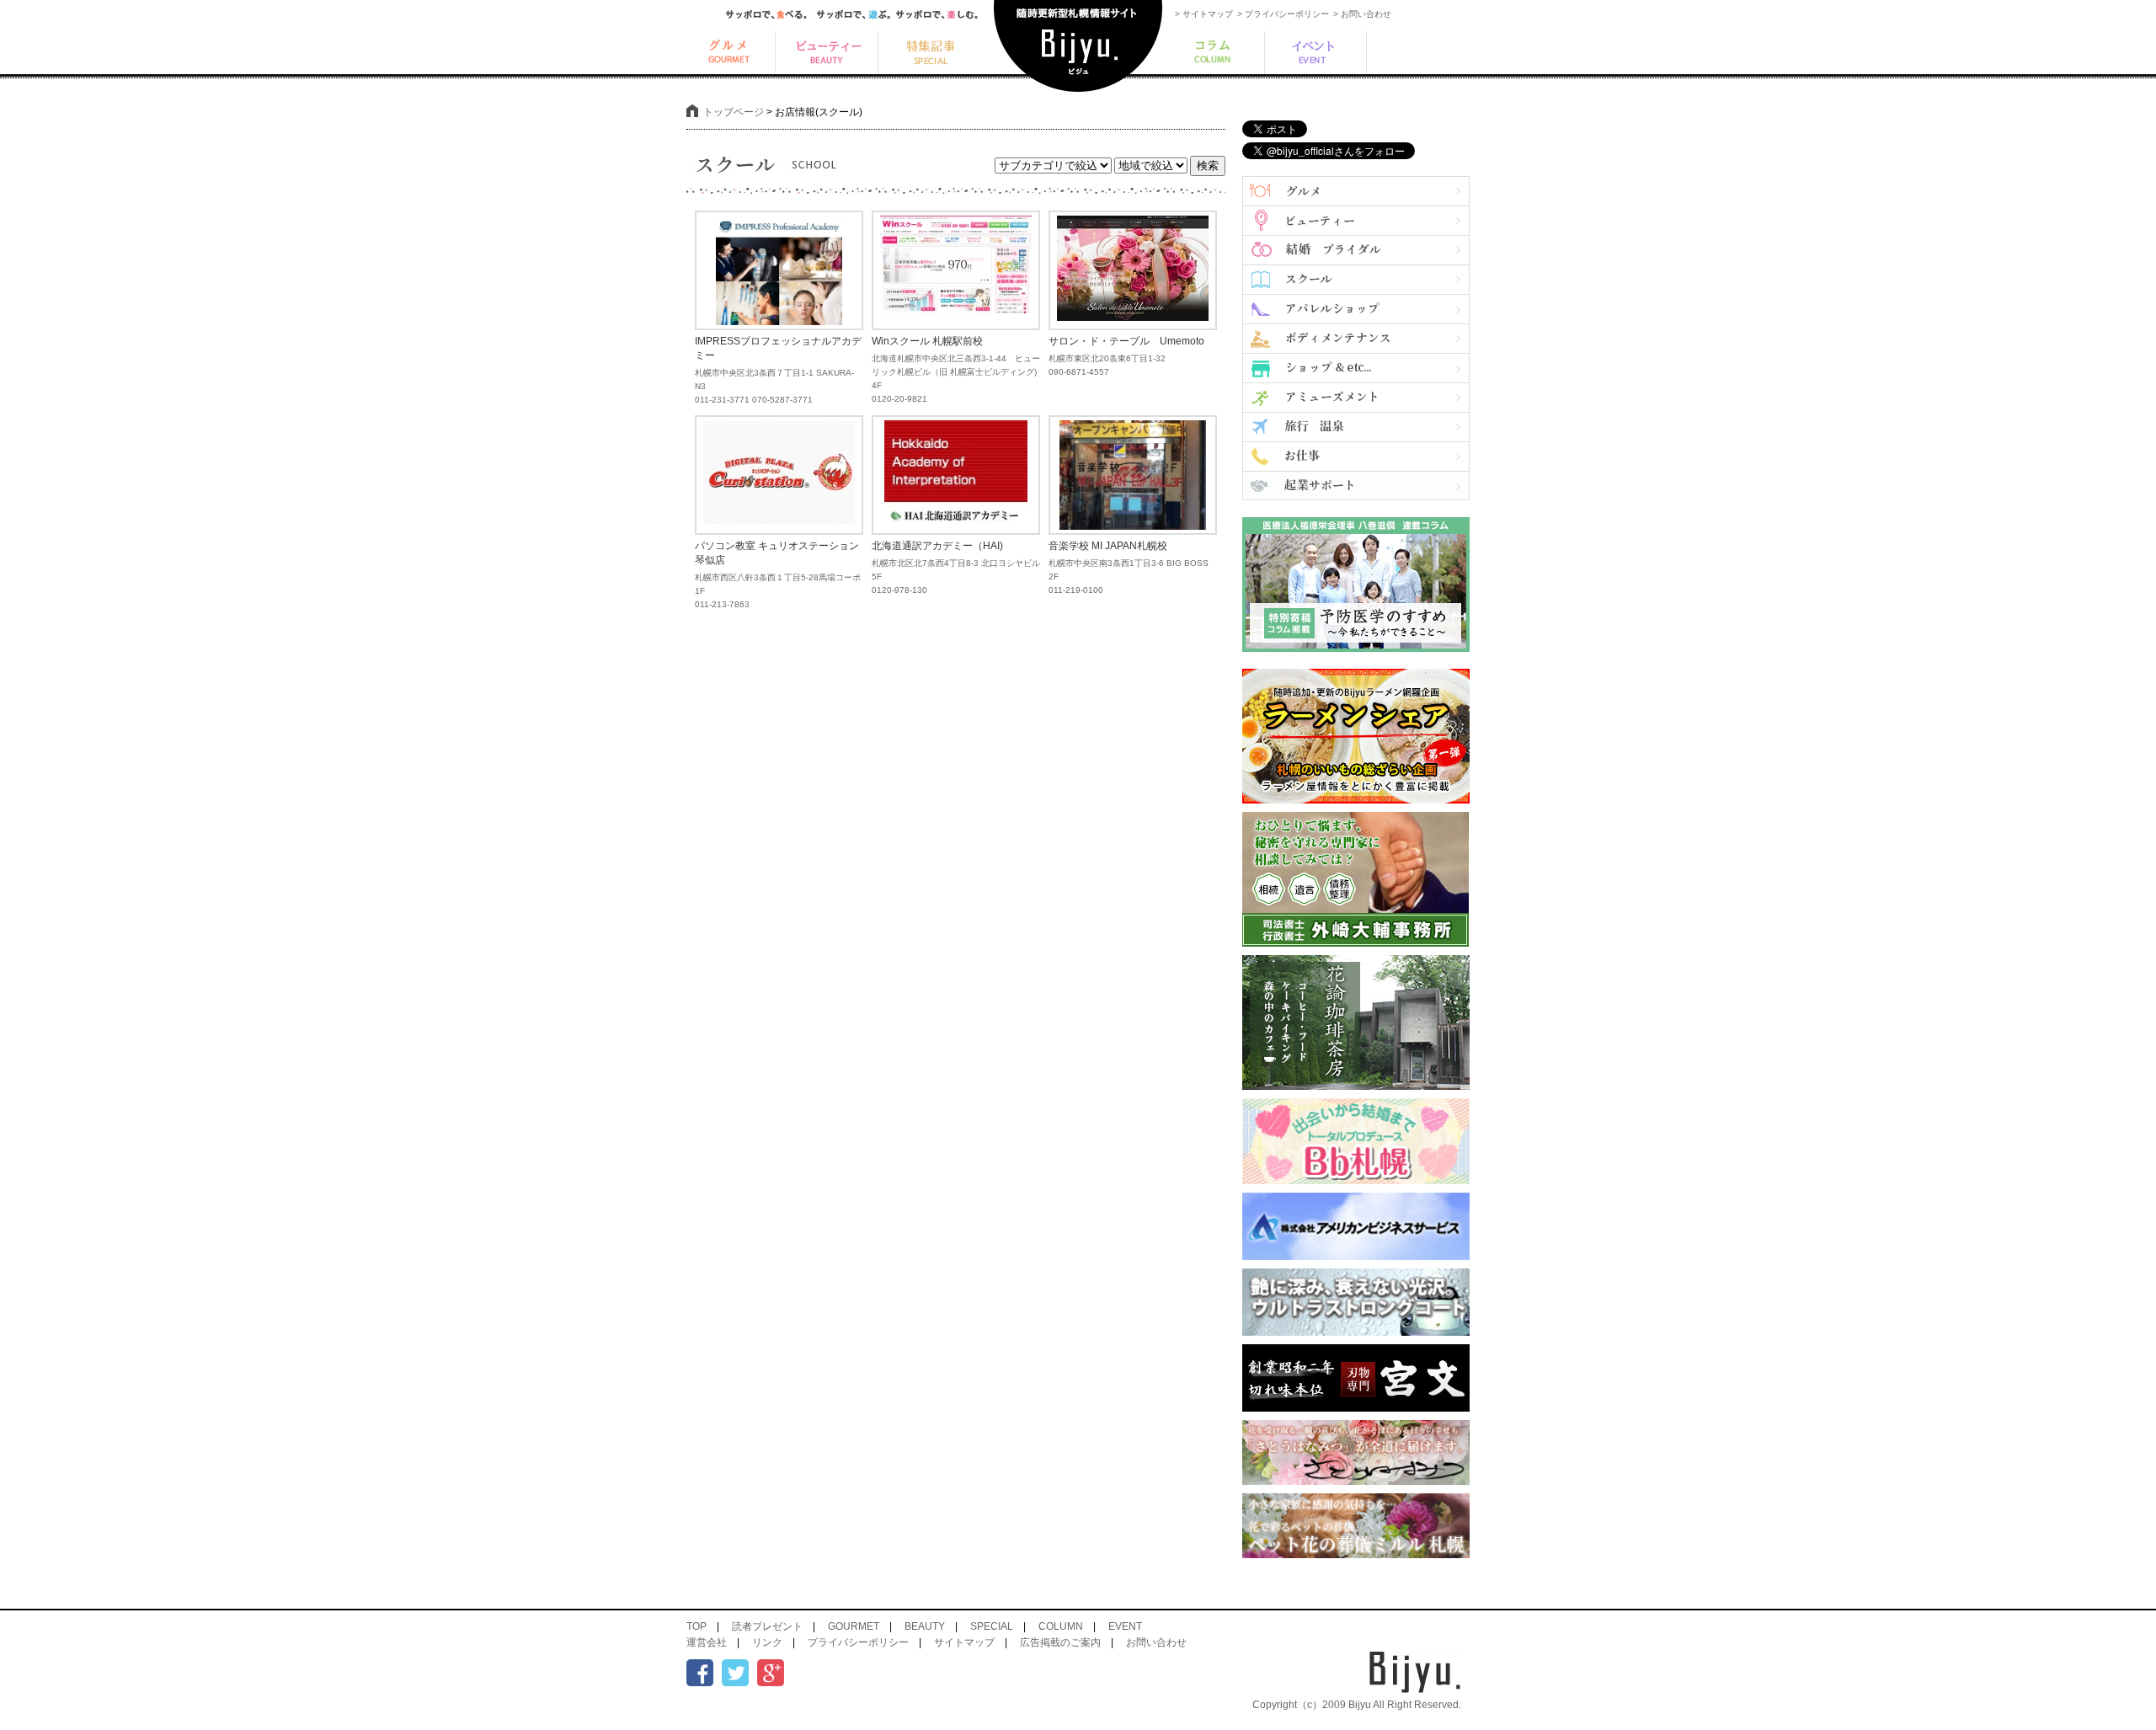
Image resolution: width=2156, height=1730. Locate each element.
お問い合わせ (1156, 1642)
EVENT (1125, 1626)
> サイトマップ (1204, 14)
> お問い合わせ (1362, 14)
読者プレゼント (767, 1626)
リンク (767, 1642)
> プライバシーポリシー (1283, 14)
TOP (696, 1626)
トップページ (734, 112)
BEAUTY (925, 1626)
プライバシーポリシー (858, 1642)
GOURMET (854, 1626)
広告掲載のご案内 (1060, 1642)
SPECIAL (992, 1626)
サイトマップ (964, 1642)
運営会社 (707, 1642)
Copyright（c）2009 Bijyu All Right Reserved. (1357, 1705)
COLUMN (1061, 1626)
